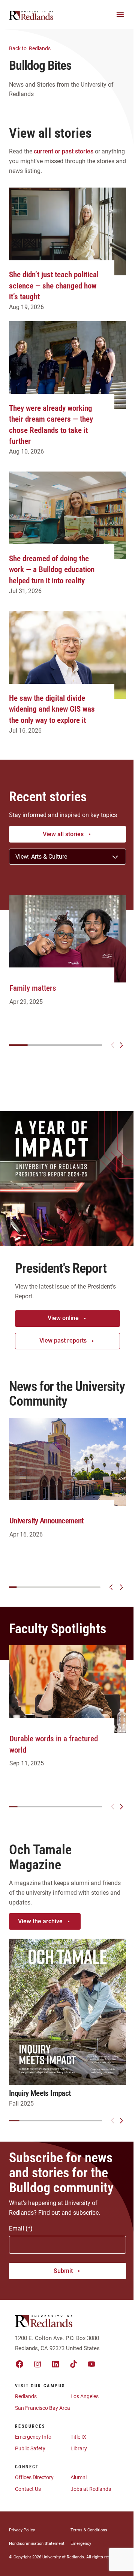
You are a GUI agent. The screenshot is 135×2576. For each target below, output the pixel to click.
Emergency (81, 2544)
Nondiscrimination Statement (37, 2544)
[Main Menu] (120, 15)
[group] (67, 958)
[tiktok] (73, 2364)
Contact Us (28, 2489)
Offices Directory (34, 2477)
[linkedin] (55, 2364)
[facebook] (19, 2364)
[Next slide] (121, 1045)
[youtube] (91, 2364)
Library (79, 2448)
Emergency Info (33, 2437)
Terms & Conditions (89, 2530)
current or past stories (64, 151)
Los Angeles (85, 2396)
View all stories (63, 834)
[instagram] (37, 2364)
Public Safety (30, 2448)
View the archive (40, 1921)
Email (16, 2228)
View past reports (63, 1341)
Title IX (78, 2437)
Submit (63, 2271)
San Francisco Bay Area (43, 2408)
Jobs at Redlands (91, 2489)
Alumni (79, 2477)
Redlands (30, 48)
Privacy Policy (22, 2530)
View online (63, 1318)
